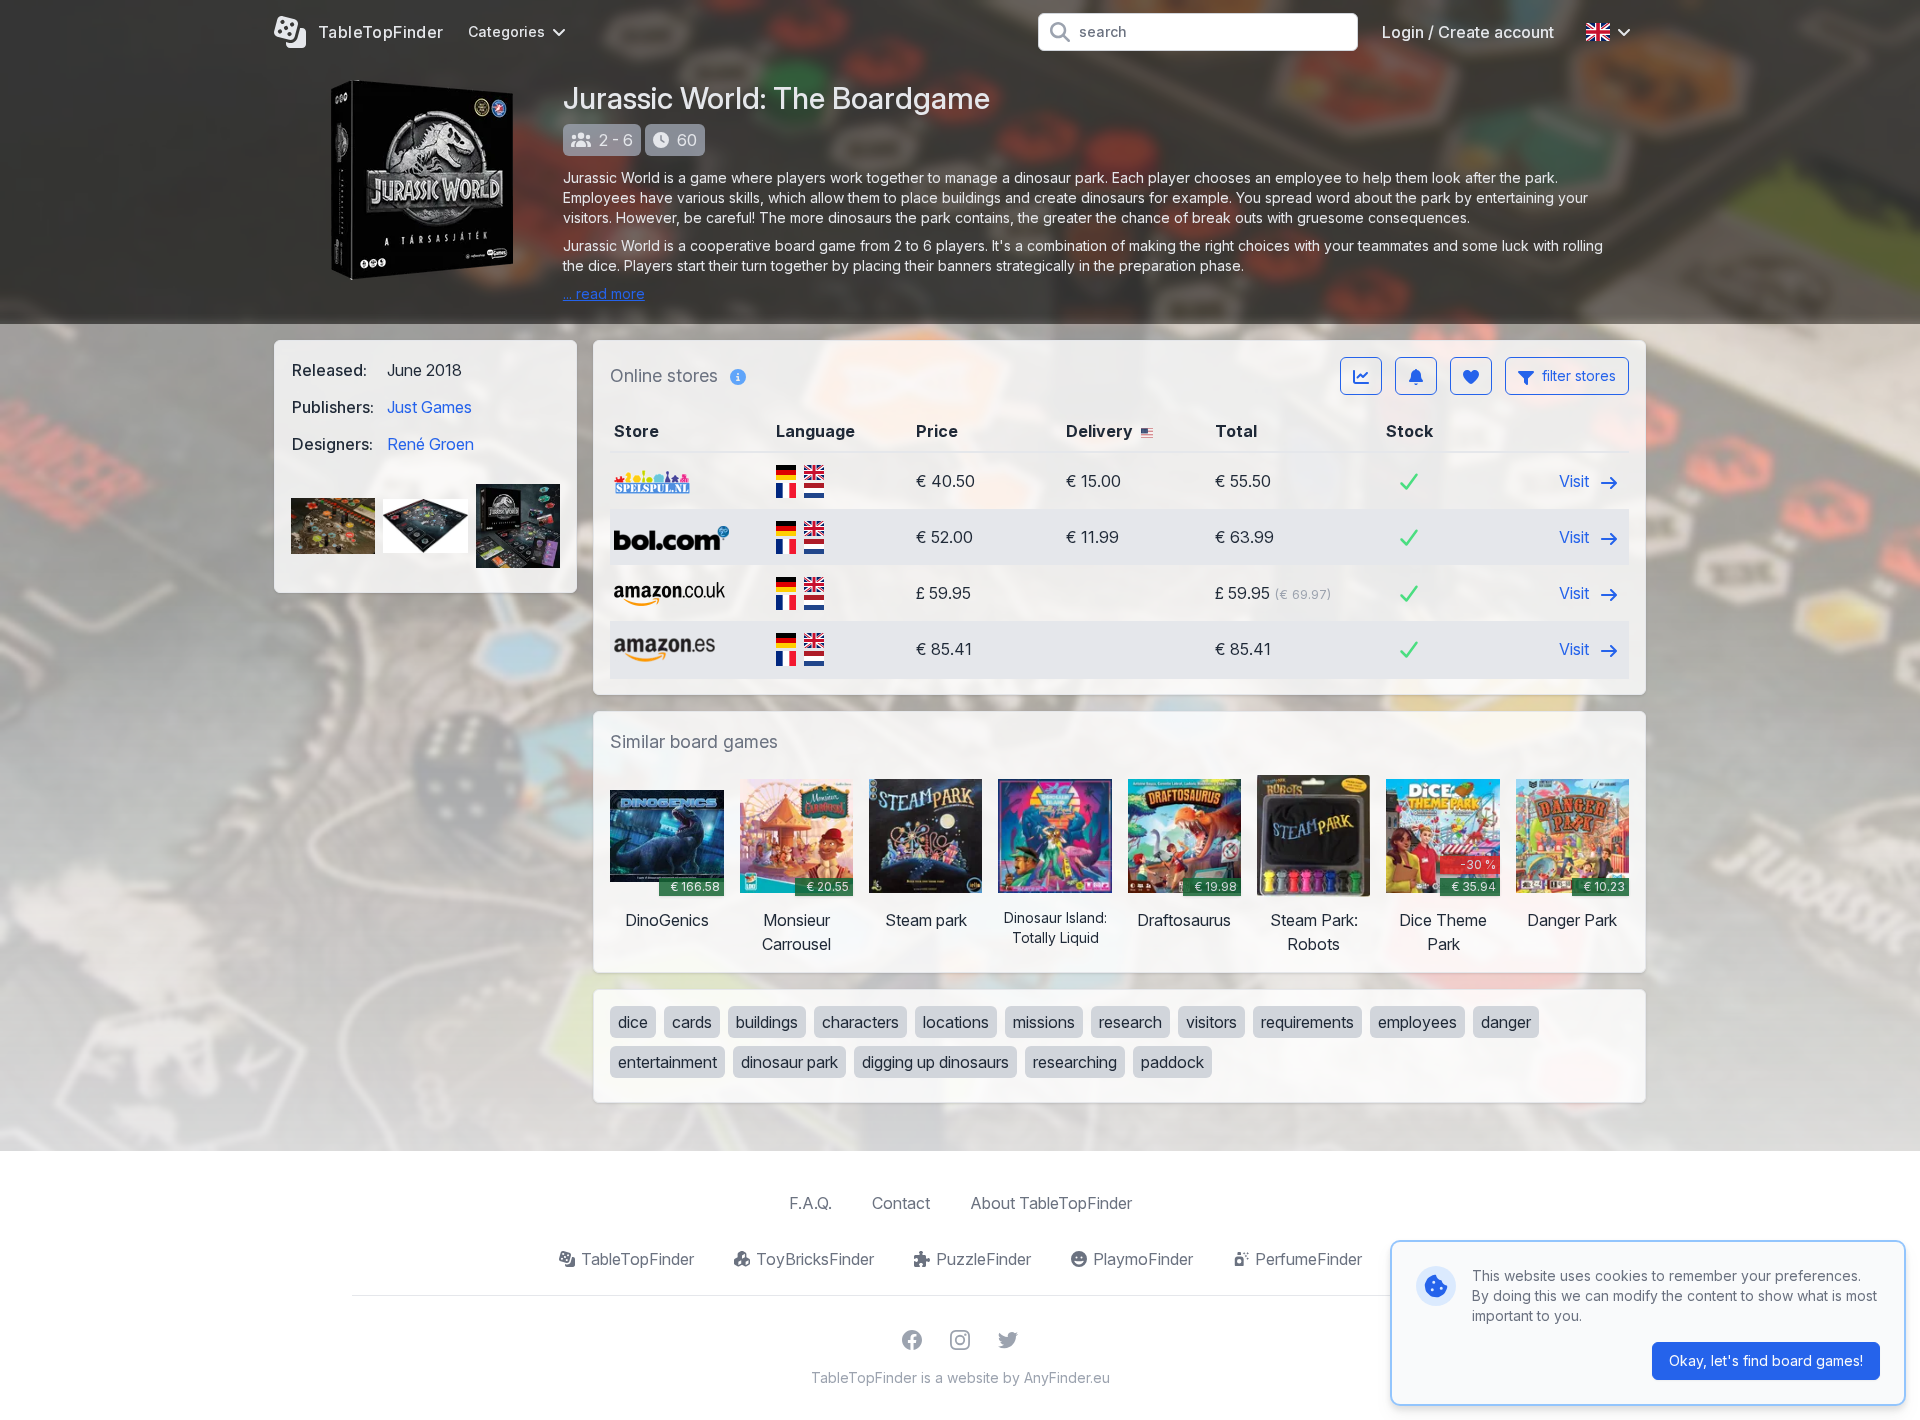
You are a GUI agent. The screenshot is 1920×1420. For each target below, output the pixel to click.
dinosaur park (789, 1062)
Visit (1576, 481)
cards (692, 1022)
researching (1075, 1062)
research (1130, 1022)
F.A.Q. (810, 1203)
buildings (767, 1022)
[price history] (1361, 376)
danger (1506, 1022)
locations (956, 1022)
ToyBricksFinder (815, 1259)
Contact (901, 1203)
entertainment (667, 1062)
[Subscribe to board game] (1416, 376)
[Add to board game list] (1471, 376)
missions (1044, 1022)
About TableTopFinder (1051, 1203)
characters (860, 1022)
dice (633, 1022)
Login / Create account (1468, 32)
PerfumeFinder (1308, 1259)
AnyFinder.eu (1067, 1377)
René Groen (430, 444)
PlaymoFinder (1143, 1259)
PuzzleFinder (983, 1259)
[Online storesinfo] (738, 376)
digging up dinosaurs (935, 1062)
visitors (1211, 1022)
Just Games (429, 407)
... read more (604, 293)
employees (1417, 1022)
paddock (1172, 1062)
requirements (1307, 1022)
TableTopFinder (637, 1259)
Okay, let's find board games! (1766, 1360)
